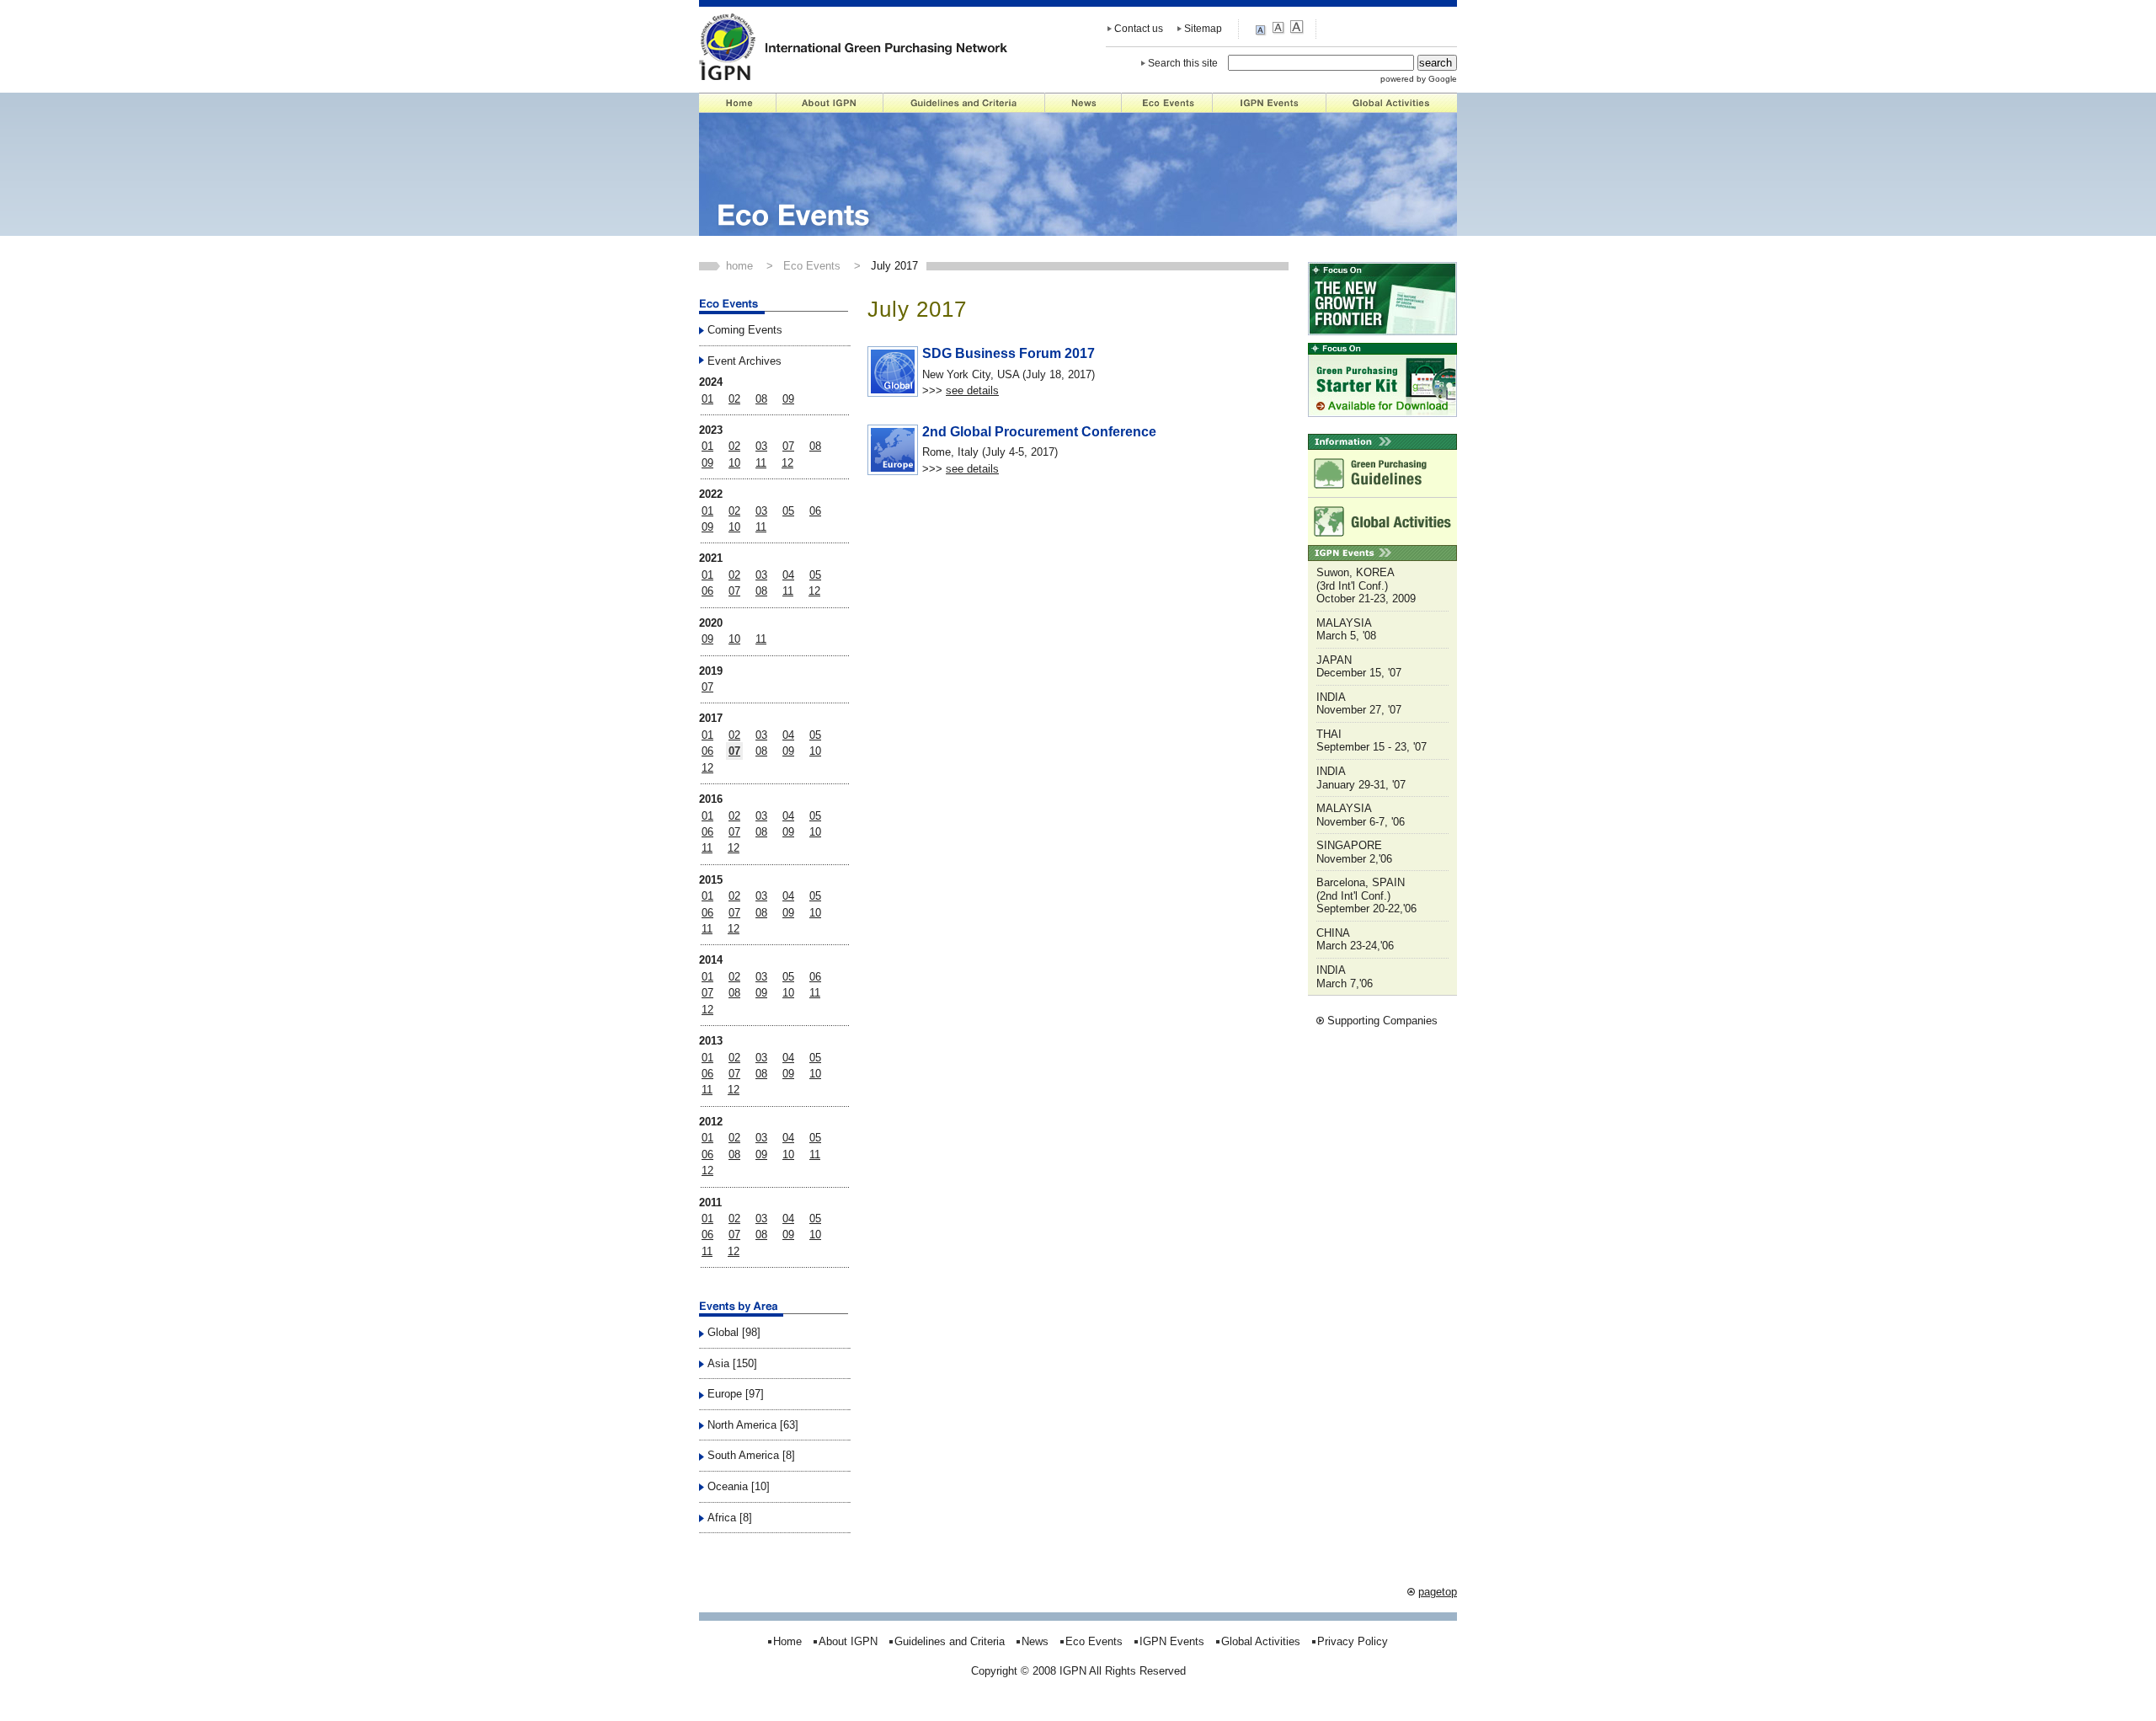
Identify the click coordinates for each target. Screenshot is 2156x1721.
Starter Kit (1382, 380)
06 (815, 511)
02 (734, 399)
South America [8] (751, 1455)
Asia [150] (732, 1363)
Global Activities (1392, 103)
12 (787, 463)
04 (788, 575)
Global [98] (734, 1332)
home (739, 266)
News (1083, 103)
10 (734, 463)
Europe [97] (736, 1394)
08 (761, 399)
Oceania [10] (739, 1486)
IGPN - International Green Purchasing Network (854, 46)
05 (788, 511)
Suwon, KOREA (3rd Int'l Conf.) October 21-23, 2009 (1366, 585)
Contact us (1139, 29)
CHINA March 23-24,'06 (1355, 940)
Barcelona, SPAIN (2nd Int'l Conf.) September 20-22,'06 (1366, 895)
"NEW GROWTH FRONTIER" (1382, 299)
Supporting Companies (1382, 1021)
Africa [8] (730, 1518)
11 (761, 463)
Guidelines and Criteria (964, 103)
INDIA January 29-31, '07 (1361, 778)
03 (761, 446)
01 (707, 399)
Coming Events (745, 330)
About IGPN (830, 103)
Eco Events (1167, 103)
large (1297, 28)
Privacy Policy (1353, 1641)
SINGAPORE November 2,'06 (1354, 852)
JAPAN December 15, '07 (1359, 667)
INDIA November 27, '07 (1359, 704)
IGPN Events (1270, 103)
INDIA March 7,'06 (1345, 977)
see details (972, 390)
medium (1280, 28)
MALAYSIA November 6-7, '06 (1361, 815)
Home (738, 103)
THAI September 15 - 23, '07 (1372, 741)
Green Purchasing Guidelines (1382, 473)
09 (788, 399)
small (1263, 29)
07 (788, 446)
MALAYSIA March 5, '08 (1346, 630)
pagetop (1438, 1592)
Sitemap (1203, 29)
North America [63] (753, 1425)
